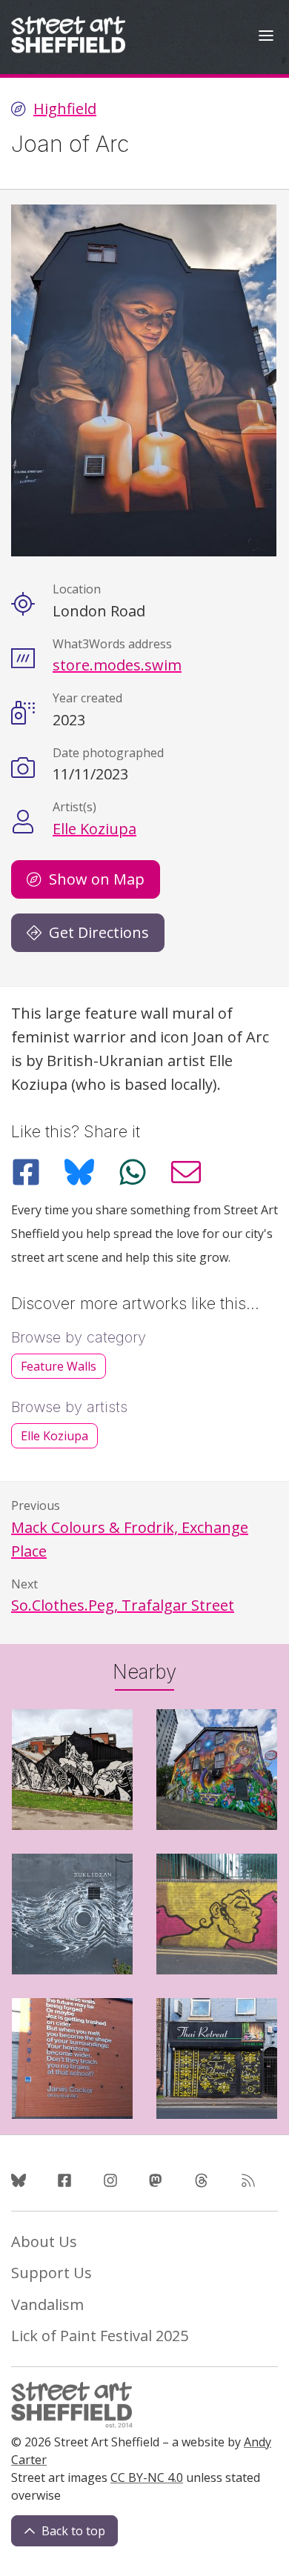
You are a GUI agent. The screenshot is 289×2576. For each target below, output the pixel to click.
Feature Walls (59, 1366)
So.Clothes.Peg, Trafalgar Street (123, 1605)
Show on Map (97, 879)
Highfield (65, 109)
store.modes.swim (117, 665)
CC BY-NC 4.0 (147, 2477)
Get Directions (99, 932)
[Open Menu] (266, 37)
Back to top (73, 2531)
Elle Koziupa (94, 829)
